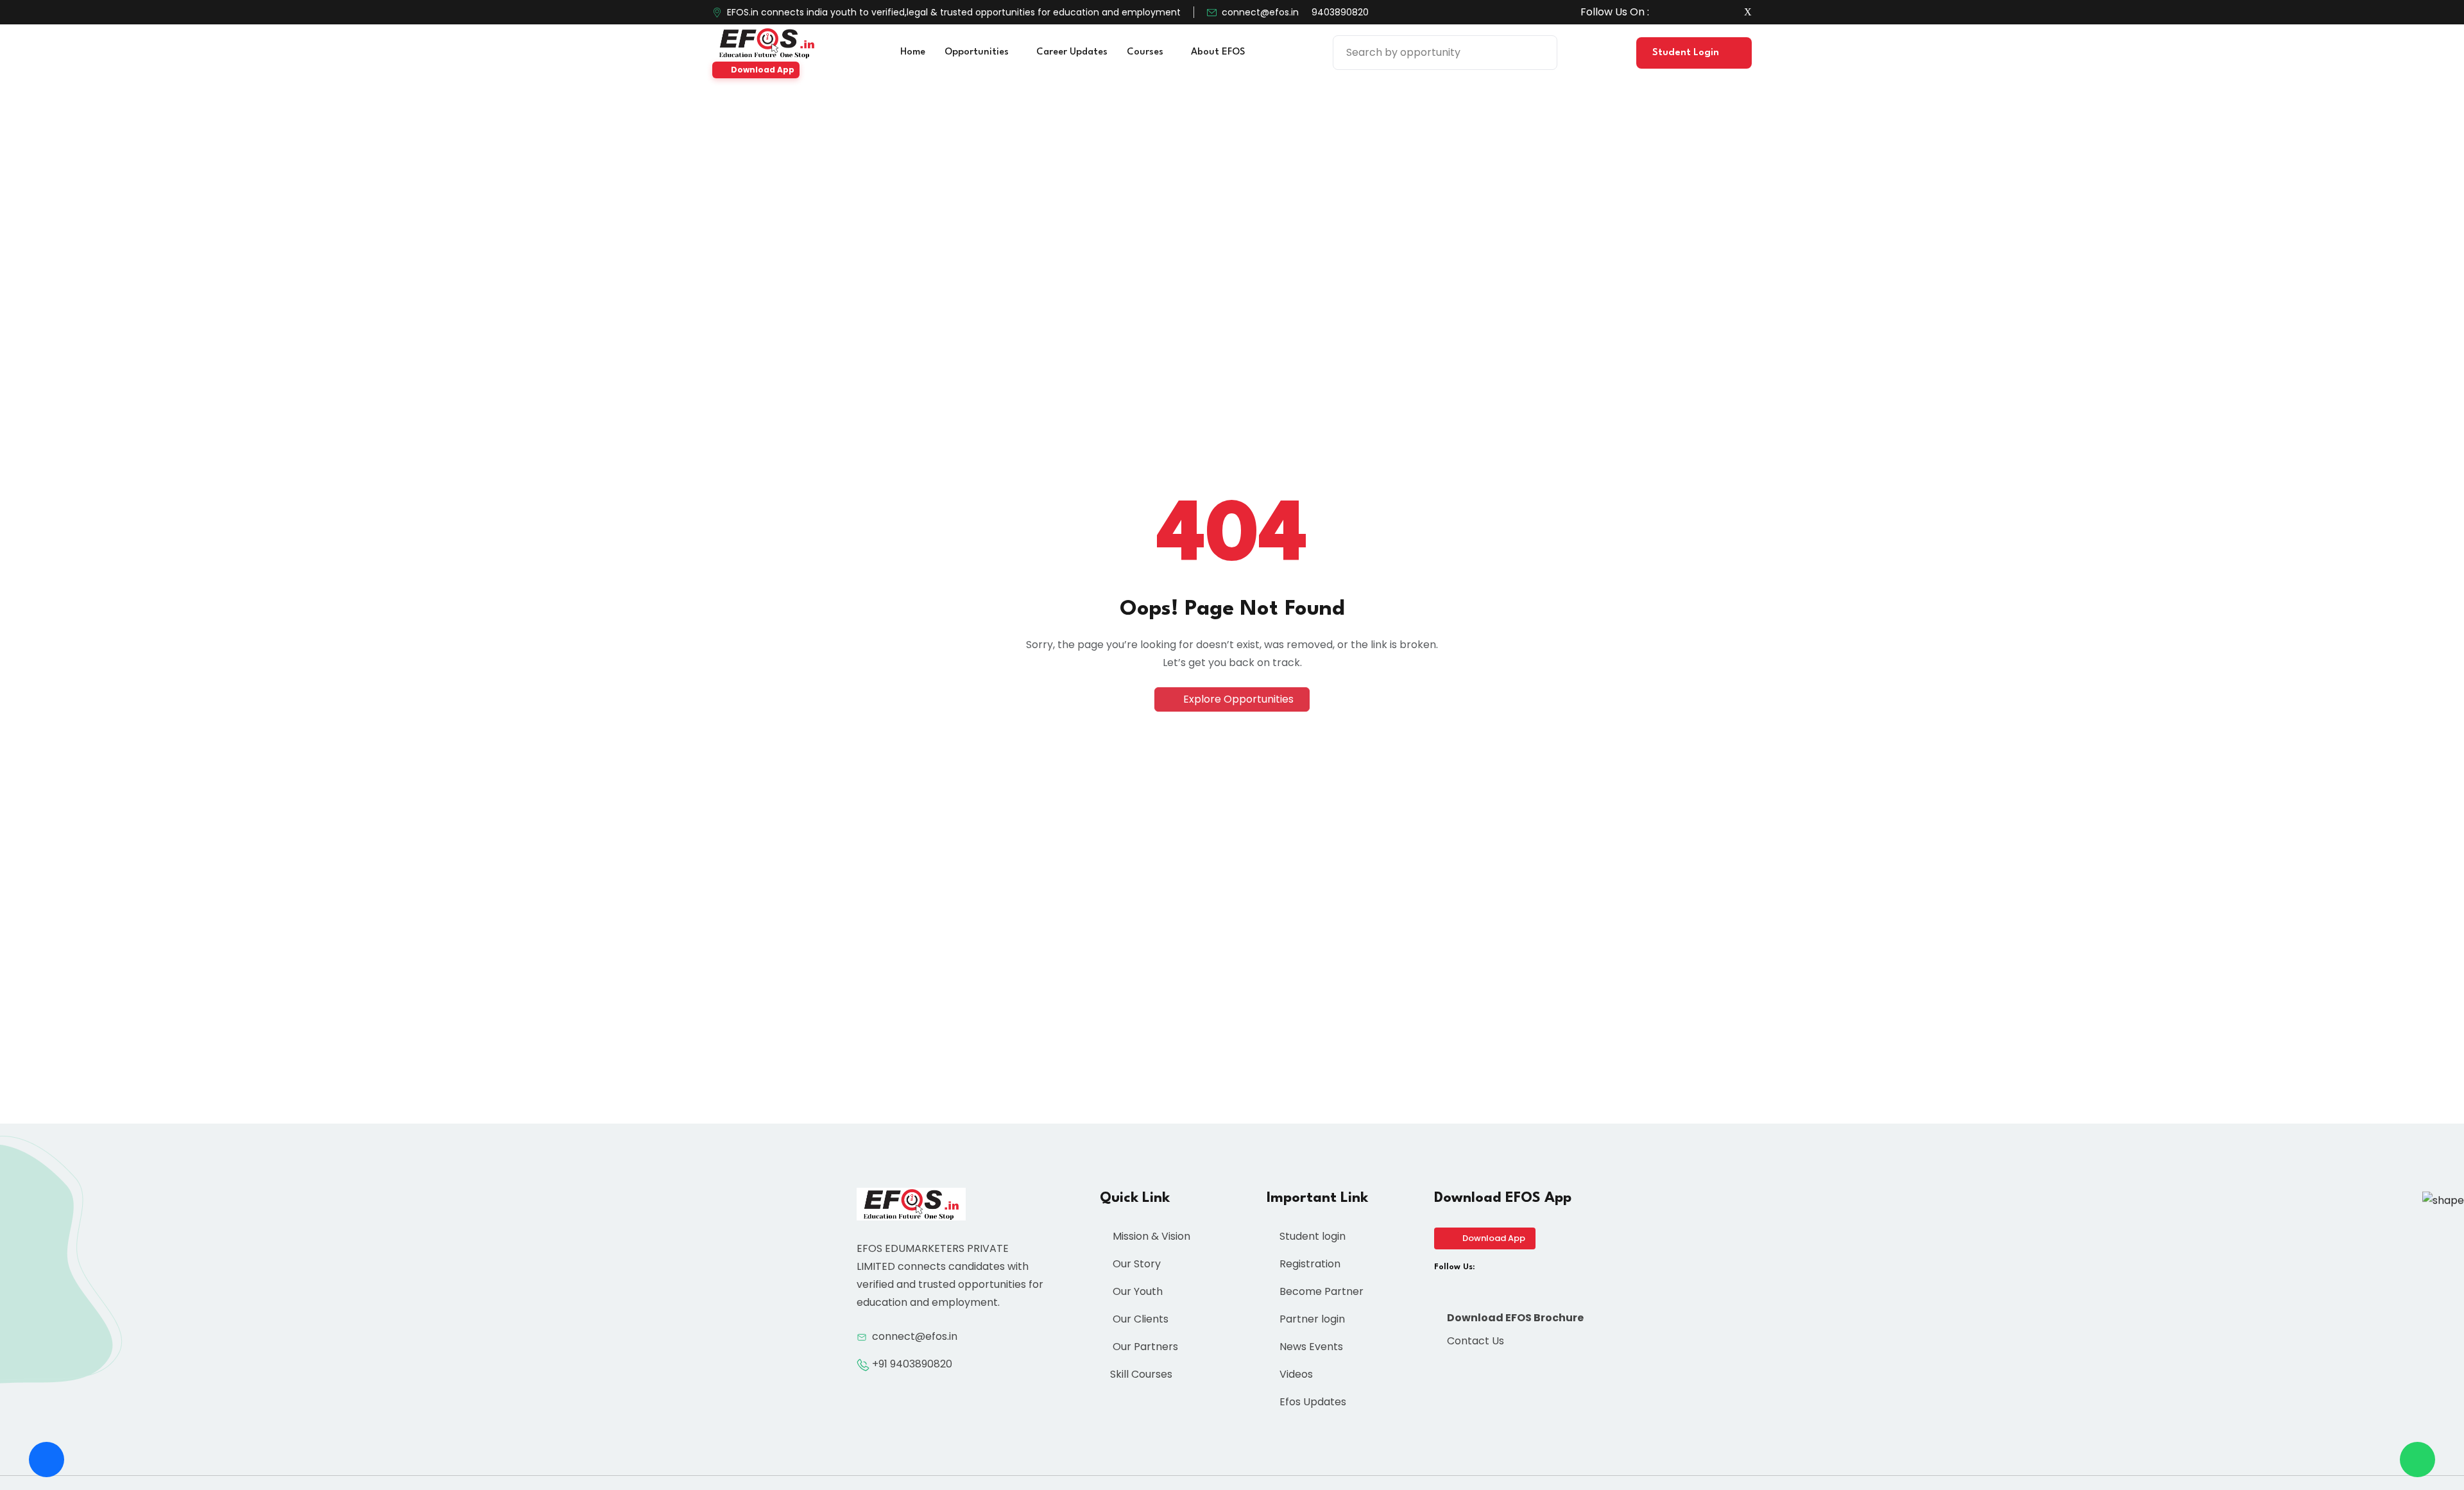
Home (913, 52)
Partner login (1311, 1319)
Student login (1311, 1236)
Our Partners (1144, 1347)
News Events (1310, 1347)
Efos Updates (1312, 1402)
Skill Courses (1141, 1374)
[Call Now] (47, 1460)
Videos (1295, 1374)
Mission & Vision (1150, 1236)
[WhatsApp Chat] (2417, 1460)
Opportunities (978, 52)
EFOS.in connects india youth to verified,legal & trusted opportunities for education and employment (954, 12)
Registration (1309, 1264)
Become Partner (1320, 1291)
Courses (1146, 52)
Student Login (1687, 53)
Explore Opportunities (1237, 699)
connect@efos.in (1260, 12)
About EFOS (1219, 52)
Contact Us (1474, 1341)
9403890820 (1340, 12)
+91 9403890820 (912, 1364)
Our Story (1135, 1264)
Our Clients (1139, 1319)
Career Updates (1072, 52)
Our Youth (1136, 1291)
